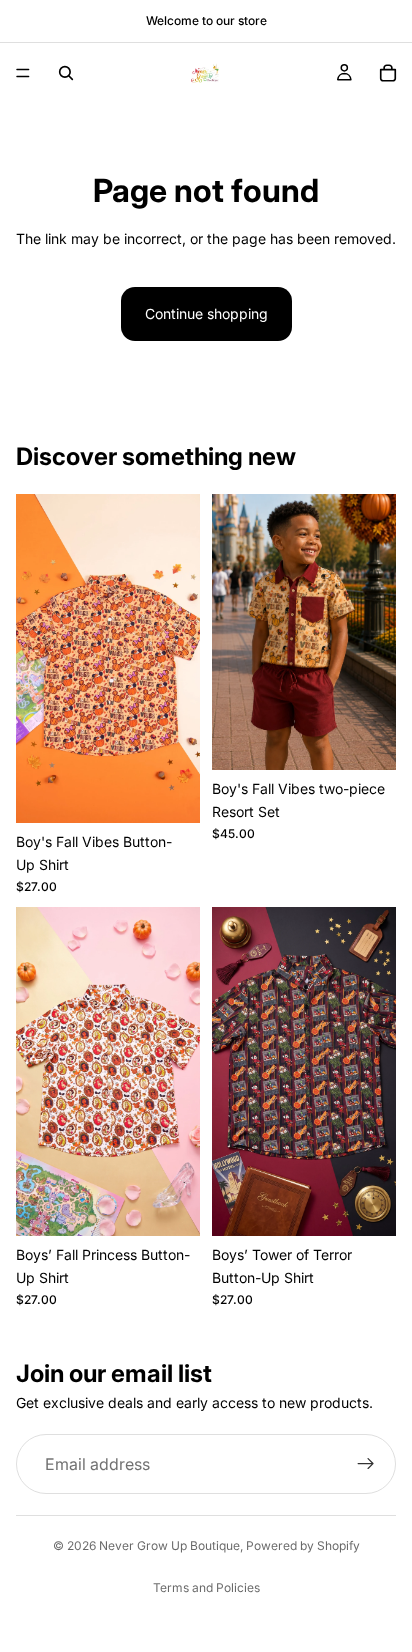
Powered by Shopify (303, 1545)
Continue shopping (206, 313)
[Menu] (23, 73)
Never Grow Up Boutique (169, 1545)
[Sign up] (366, 1464)
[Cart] (388, 73)
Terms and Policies (206, 1587)
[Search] (66, 73)
